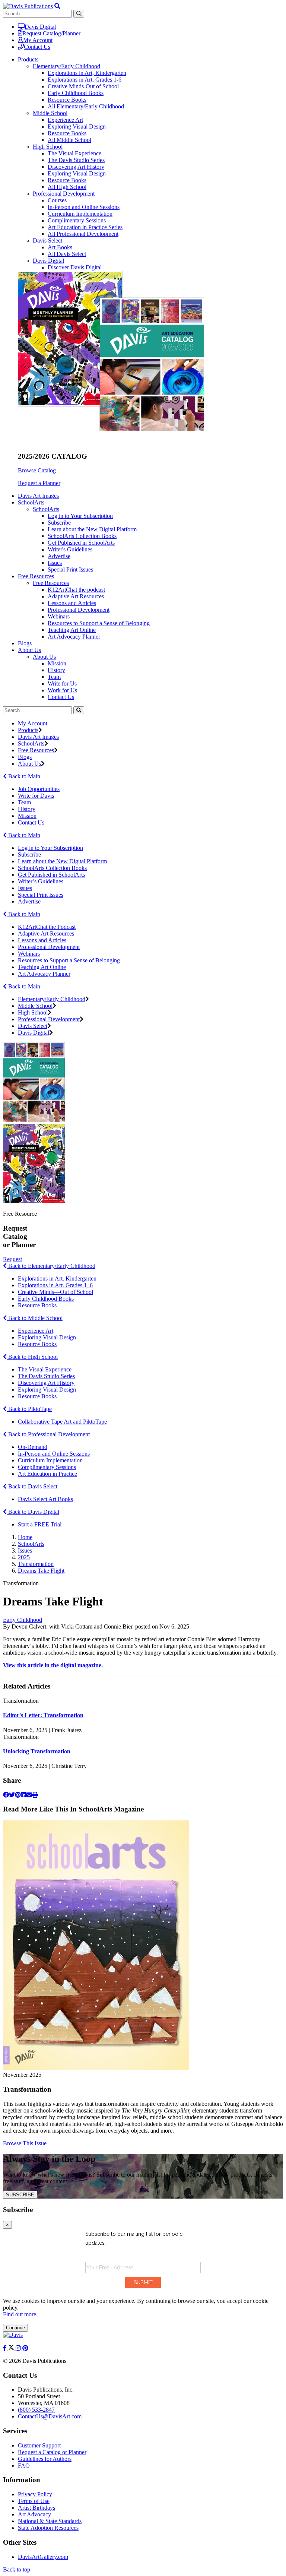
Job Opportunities (39, 789)
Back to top (17, 2569)
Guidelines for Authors (45, 2459)
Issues (55, 563)
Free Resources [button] (36, 576)
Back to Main (23, 776)
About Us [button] (29, 650)
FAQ (24, 2466)
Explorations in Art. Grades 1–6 (55, 1285)
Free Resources (51, 583)
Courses (57, 200)
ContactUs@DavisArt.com (50, 2416)
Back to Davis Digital (33, 1512)
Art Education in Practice (47, 1474)
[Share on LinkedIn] (23, 1795)
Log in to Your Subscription (80, 516)
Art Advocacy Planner (74, 637)
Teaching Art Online (72, 630)
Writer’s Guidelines (41, 881)
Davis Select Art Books (45, 1499)
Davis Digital (40, 27)
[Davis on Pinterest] (25, 2348)
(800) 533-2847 (36, 2410)
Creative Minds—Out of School (55, 1292)
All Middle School (69, 140)
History (56, 670)
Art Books (60, 247)
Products (28, 730)
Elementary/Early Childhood (66, 66)
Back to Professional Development (48, 1434)
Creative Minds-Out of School (83, 86)
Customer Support (39, 2445)
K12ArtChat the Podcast (47, 927)
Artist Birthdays (36, 2508)
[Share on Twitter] (12, 1795)
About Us (44, 657)
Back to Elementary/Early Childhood (51, 1266)
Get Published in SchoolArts (81, 543)
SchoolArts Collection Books (82, 536)
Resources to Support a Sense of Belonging (99, 623)
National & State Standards (50, 2521)
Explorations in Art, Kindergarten (87, 73)
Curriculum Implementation (80, 214)
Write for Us (62, 683)
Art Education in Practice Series (85, 227)
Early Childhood (23, 1620)
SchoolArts (46, 509)
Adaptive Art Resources (76, 596)
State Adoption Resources (48, 2528)
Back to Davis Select (32, 1486)
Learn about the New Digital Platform (92, 529)
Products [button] (28, 59)
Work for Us (62, 690)
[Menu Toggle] (57, 6)
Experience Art (65, 120)
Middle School (50, 113)
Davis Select (47, 240)
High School (48, 147)
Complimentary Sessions (77, 220)
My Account (38, 40)
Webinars (59, 616)
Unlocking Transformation (37, 1751)
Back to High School (32, 1357)
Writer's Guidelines (70, 549)
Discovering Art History (76, 167)
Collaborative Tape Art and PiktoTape (62, 1422)
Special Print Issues (70, 569)
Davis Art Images (38, 496)
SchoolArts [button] (31, 502)
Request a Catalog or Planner (52, 2452)
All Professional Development (83, 234)
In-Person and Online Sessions (84, 207)
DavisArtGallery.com (43, 2557)
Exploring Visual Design (77, 126)
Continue (15, 2328)
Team (54, 677)
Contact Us (37, 47)
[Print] (35, 1795)
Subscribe (59, 523)
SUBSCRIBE (20, 2195)
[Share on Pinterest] (18, 1795)
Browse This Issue (25, 2143)
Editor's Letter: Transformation (43, 1715)
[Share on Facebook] (6, 1795)
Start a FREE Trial (40, 1524)
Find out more (20, 2314)
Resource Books (67, 100)
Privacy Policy (35, 2494)
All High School (67, 187)
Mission (57, 663)
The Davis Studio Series (76, 160)
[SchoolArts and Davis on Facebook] (6, 2348)
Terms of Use (34, 2501)
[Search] (79, 710)
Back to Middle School (35, 1318)
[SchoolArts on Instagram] (19, 2348)
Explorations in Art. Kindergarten (57, 1278)
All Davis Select (67, 254)
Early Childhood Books (76, 93)
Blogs (25, 643)
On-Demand (33, 1447)
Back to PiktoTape (29, 1409)
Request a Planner (39, 483)
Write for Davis (36, 796)
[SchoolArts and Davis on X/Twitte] (12, 2348)
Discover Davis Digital (75, 267)
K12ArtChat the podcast (76, 590)
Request (12, 1259)
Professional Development (64, 194)
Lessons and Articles (72, 603)
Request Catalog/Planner (51, 33)
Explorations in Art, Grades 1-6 (85, 80)
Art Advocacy (34, 2514)
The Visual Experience (74, 153)
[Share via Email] (29, 1795)
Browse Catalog (37, 470)
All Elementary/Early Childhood (86, 106)
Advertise (59, 556)
